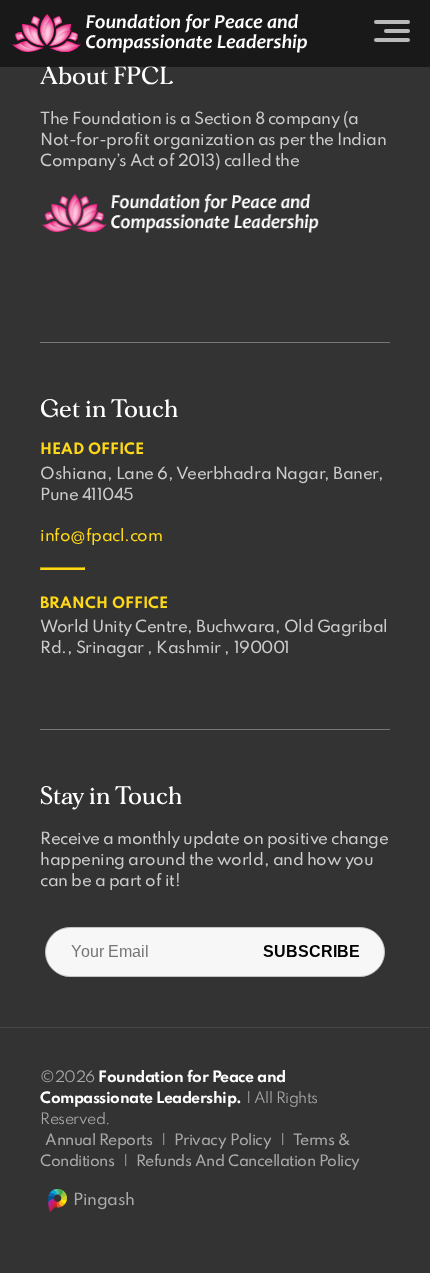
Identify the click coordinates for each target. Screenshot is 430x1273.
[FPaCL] (160, 33)
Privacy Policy (222, 1141)
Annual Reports (98, 1141)
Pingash (104, 1200)
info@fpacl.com (101, 536)
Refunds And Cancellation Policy (248, 1162)
